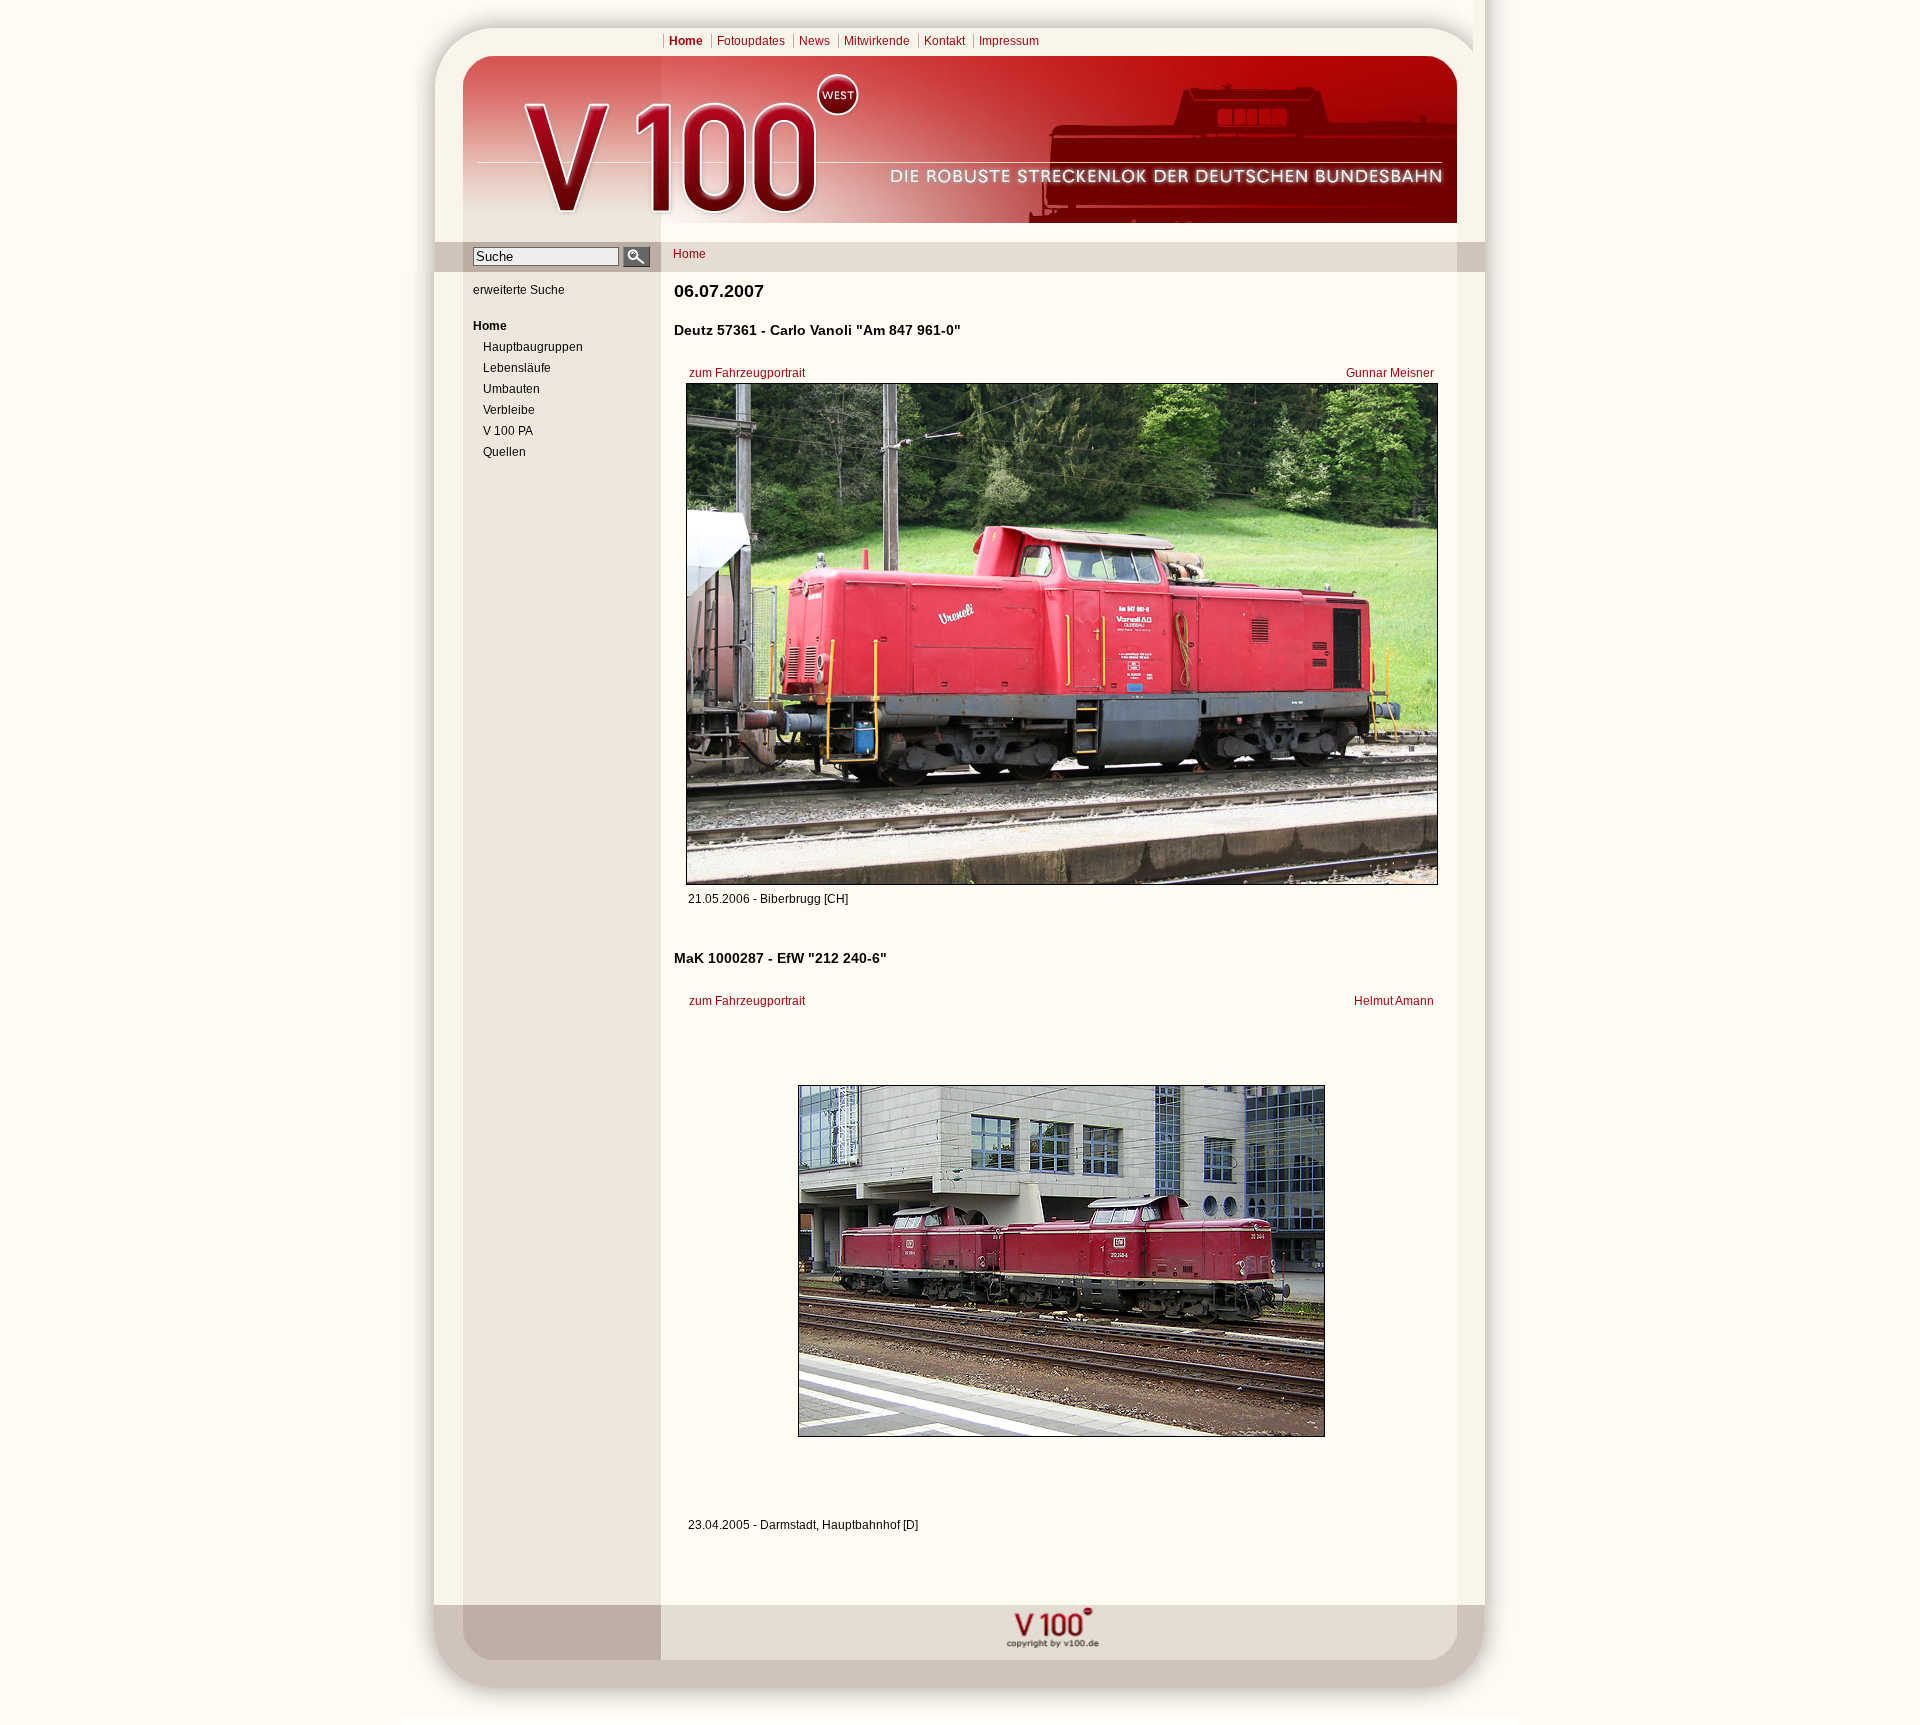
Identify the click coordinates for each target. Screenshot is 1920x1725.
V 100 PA (508, 431)
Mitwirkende (877, 41)
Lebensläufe (517, 368)
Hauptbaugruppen (533, 347)
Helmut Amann (1394, 1001)
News (814, 41)
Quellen (504, 452)
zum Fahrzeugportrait (747, 373)
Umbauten (511, 389)
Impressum (1009, 41)
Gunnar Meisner (1390, 373)
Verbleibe (509, 410)
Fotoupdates (751, 41)
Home (686, 41)
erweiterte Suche (519, 290)
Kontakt (944, 41)
